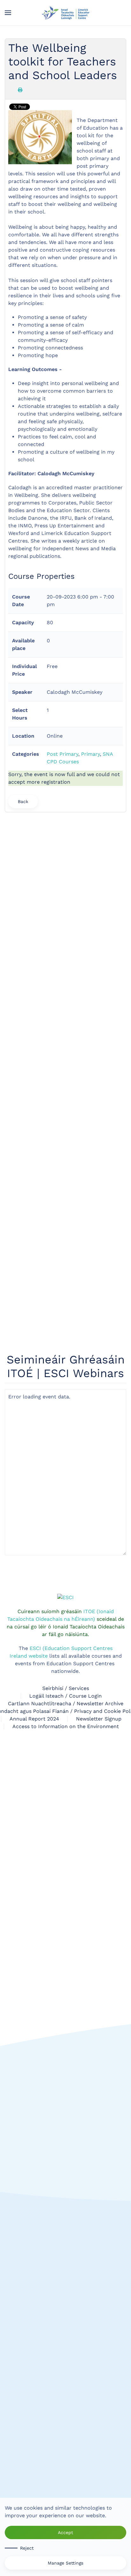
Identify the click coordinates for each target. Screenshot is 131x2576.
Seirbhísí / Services (66, 1173)
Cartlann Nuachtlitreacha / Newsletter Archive (66, 1188)
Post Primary (62, 754)
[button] (8, 13)
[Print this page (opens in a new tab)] (20, 90)
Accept (65, 2532)
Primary (90, 754)
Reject (27, 2548)
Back (23, 801)
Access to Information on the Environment (66, 1211)
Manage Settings (65, 2563)
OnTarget (84, 1804)
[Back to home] (65, 13)
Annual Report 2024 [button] (34, 1203)
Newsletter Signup (99, 1203)
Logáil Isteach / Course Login (65, 1181)
